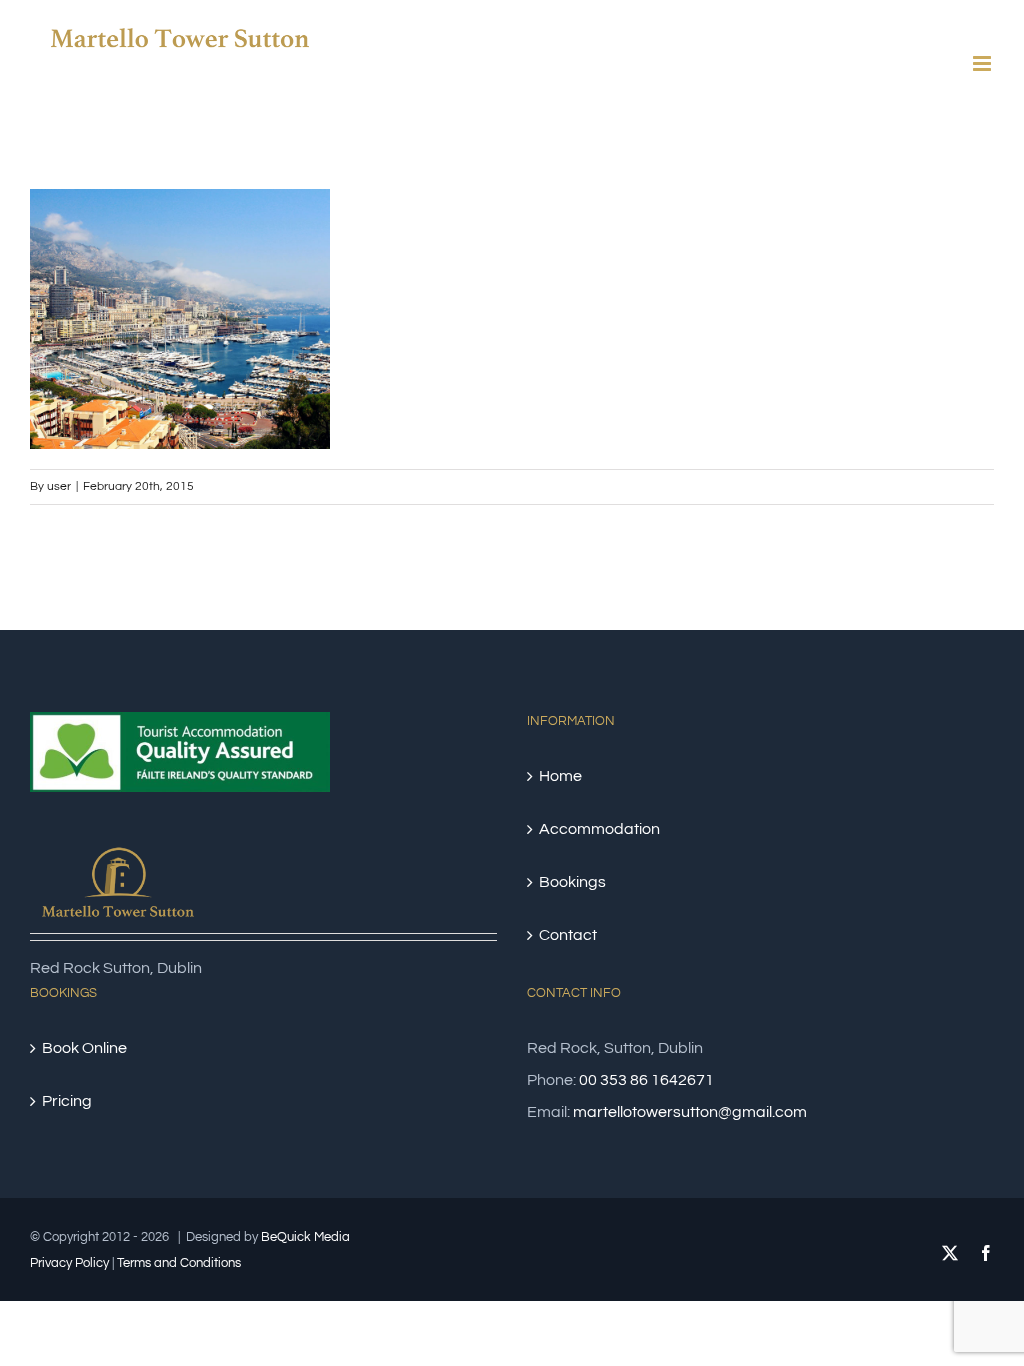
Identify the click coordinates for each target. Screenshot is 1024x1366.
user (59, 486)
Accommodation (599, 829)
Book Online (84, 1048)
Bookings (572, 882)
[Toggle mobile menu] (983, 63)
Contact (568, 935)
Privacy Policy (69, 1263)
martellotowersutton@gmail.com (690, 1112)
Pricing (67, 1101)
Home (560, 776)
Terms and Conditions (179, 1263)
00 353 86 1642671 (646, 1080)
